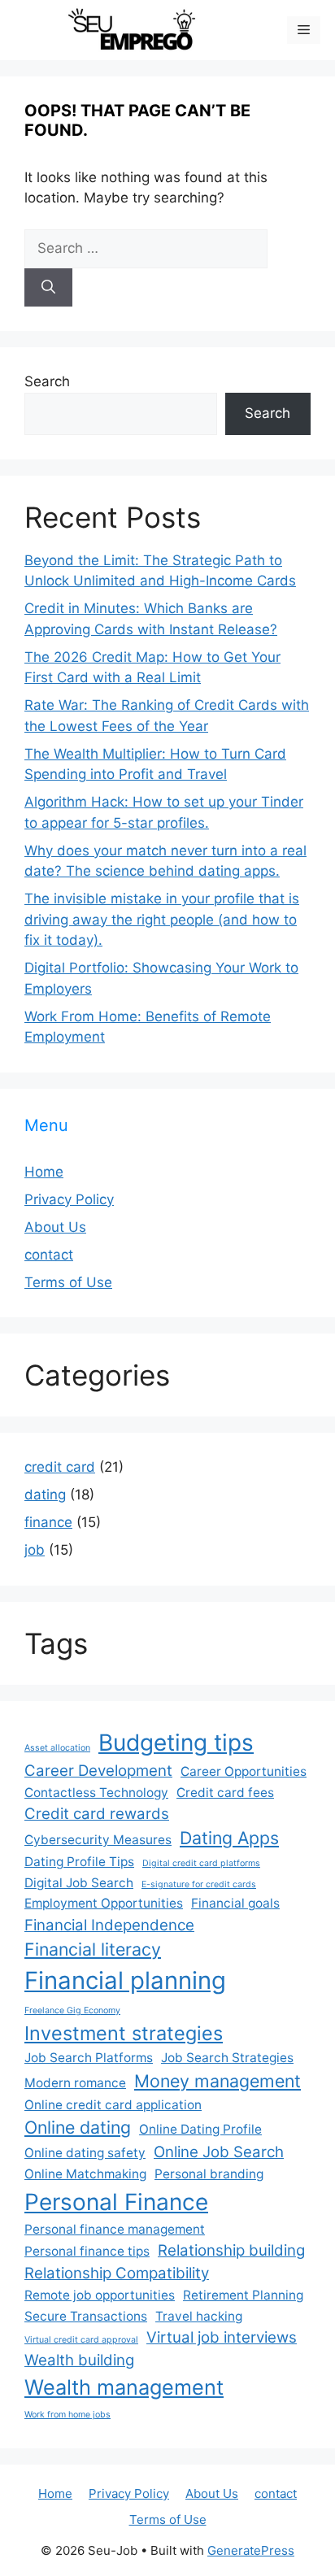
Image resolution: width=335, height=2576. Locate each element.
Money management (218, 2081)
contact (49, 1255)
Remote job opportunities (100, 2295)
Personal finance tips (87, 2251)
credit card (60, 1467)
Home (44, 1172)
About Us (55, 1227)
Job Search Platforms (89, 2058)
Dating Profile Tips (79, 1862)
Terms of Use (68, 1282)
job (35, 1550)
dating (45, 1495)
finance (48, 1522)
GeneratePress (251, 2550)
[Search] (48, 288)
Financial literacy (93, 1949)
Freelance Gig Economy (72, 2010)
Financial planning (125, 1980)
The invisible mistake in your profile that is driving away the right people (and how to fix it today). (162, 919)
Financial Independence (109, 1925)
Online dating (78, 2127)
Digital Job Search (79, 1883)
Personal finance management (115, 2229)
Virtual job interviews (222, 2337)
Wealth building (79, 2360)
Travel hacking (199, 2316)
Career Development (98, 1771)
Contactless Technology (96, 1793)
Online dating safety (85, 2153)
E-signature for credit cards (199, 1884)
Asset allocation (57, 1748)
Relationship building (231, 2250)
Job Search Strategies (227, 2058)
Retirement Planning (243, 2295)
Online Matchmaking (85, 2174)
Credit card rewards (97, 1814)
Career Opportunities (244, 1771)
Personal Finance (116, 2202)
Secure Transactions (86, 2316)
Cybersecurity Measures (98, 1840)
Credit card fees (225, 1793)
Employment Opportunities (104, 1903)
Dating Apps (229, 1838)
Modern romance (75, 2083)
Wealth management (124, 2387)
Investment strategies (124, 2033)
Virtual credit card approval (81, 2340)
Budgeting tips (176, 1743)
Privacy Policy (69, 1199)
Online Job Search (219, 2152)
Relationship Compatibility (117, 2273)
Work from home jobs (67, 2415)
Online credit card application (113, 2105)
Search (47, 381)
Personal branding (209, 2174)
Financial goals (235, 1903)
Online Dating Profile (200, 2129)
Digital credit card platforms (201, 1863)
